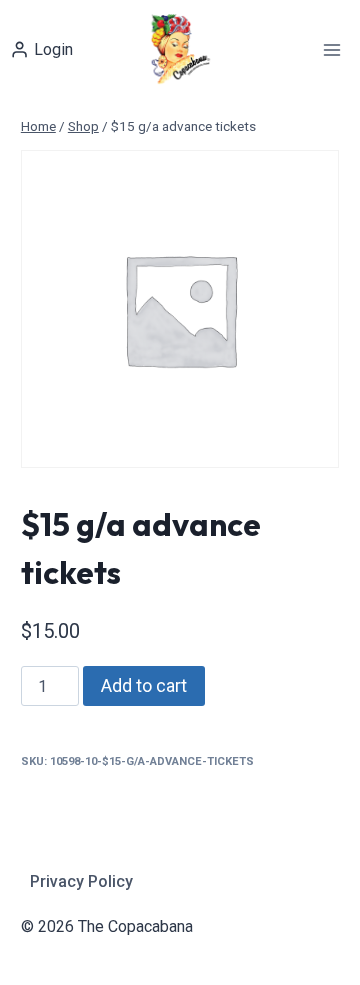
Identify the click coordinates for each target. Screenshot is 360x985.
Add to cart (144, 685)
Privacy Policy (81, 881)
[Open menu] (331, 49)
